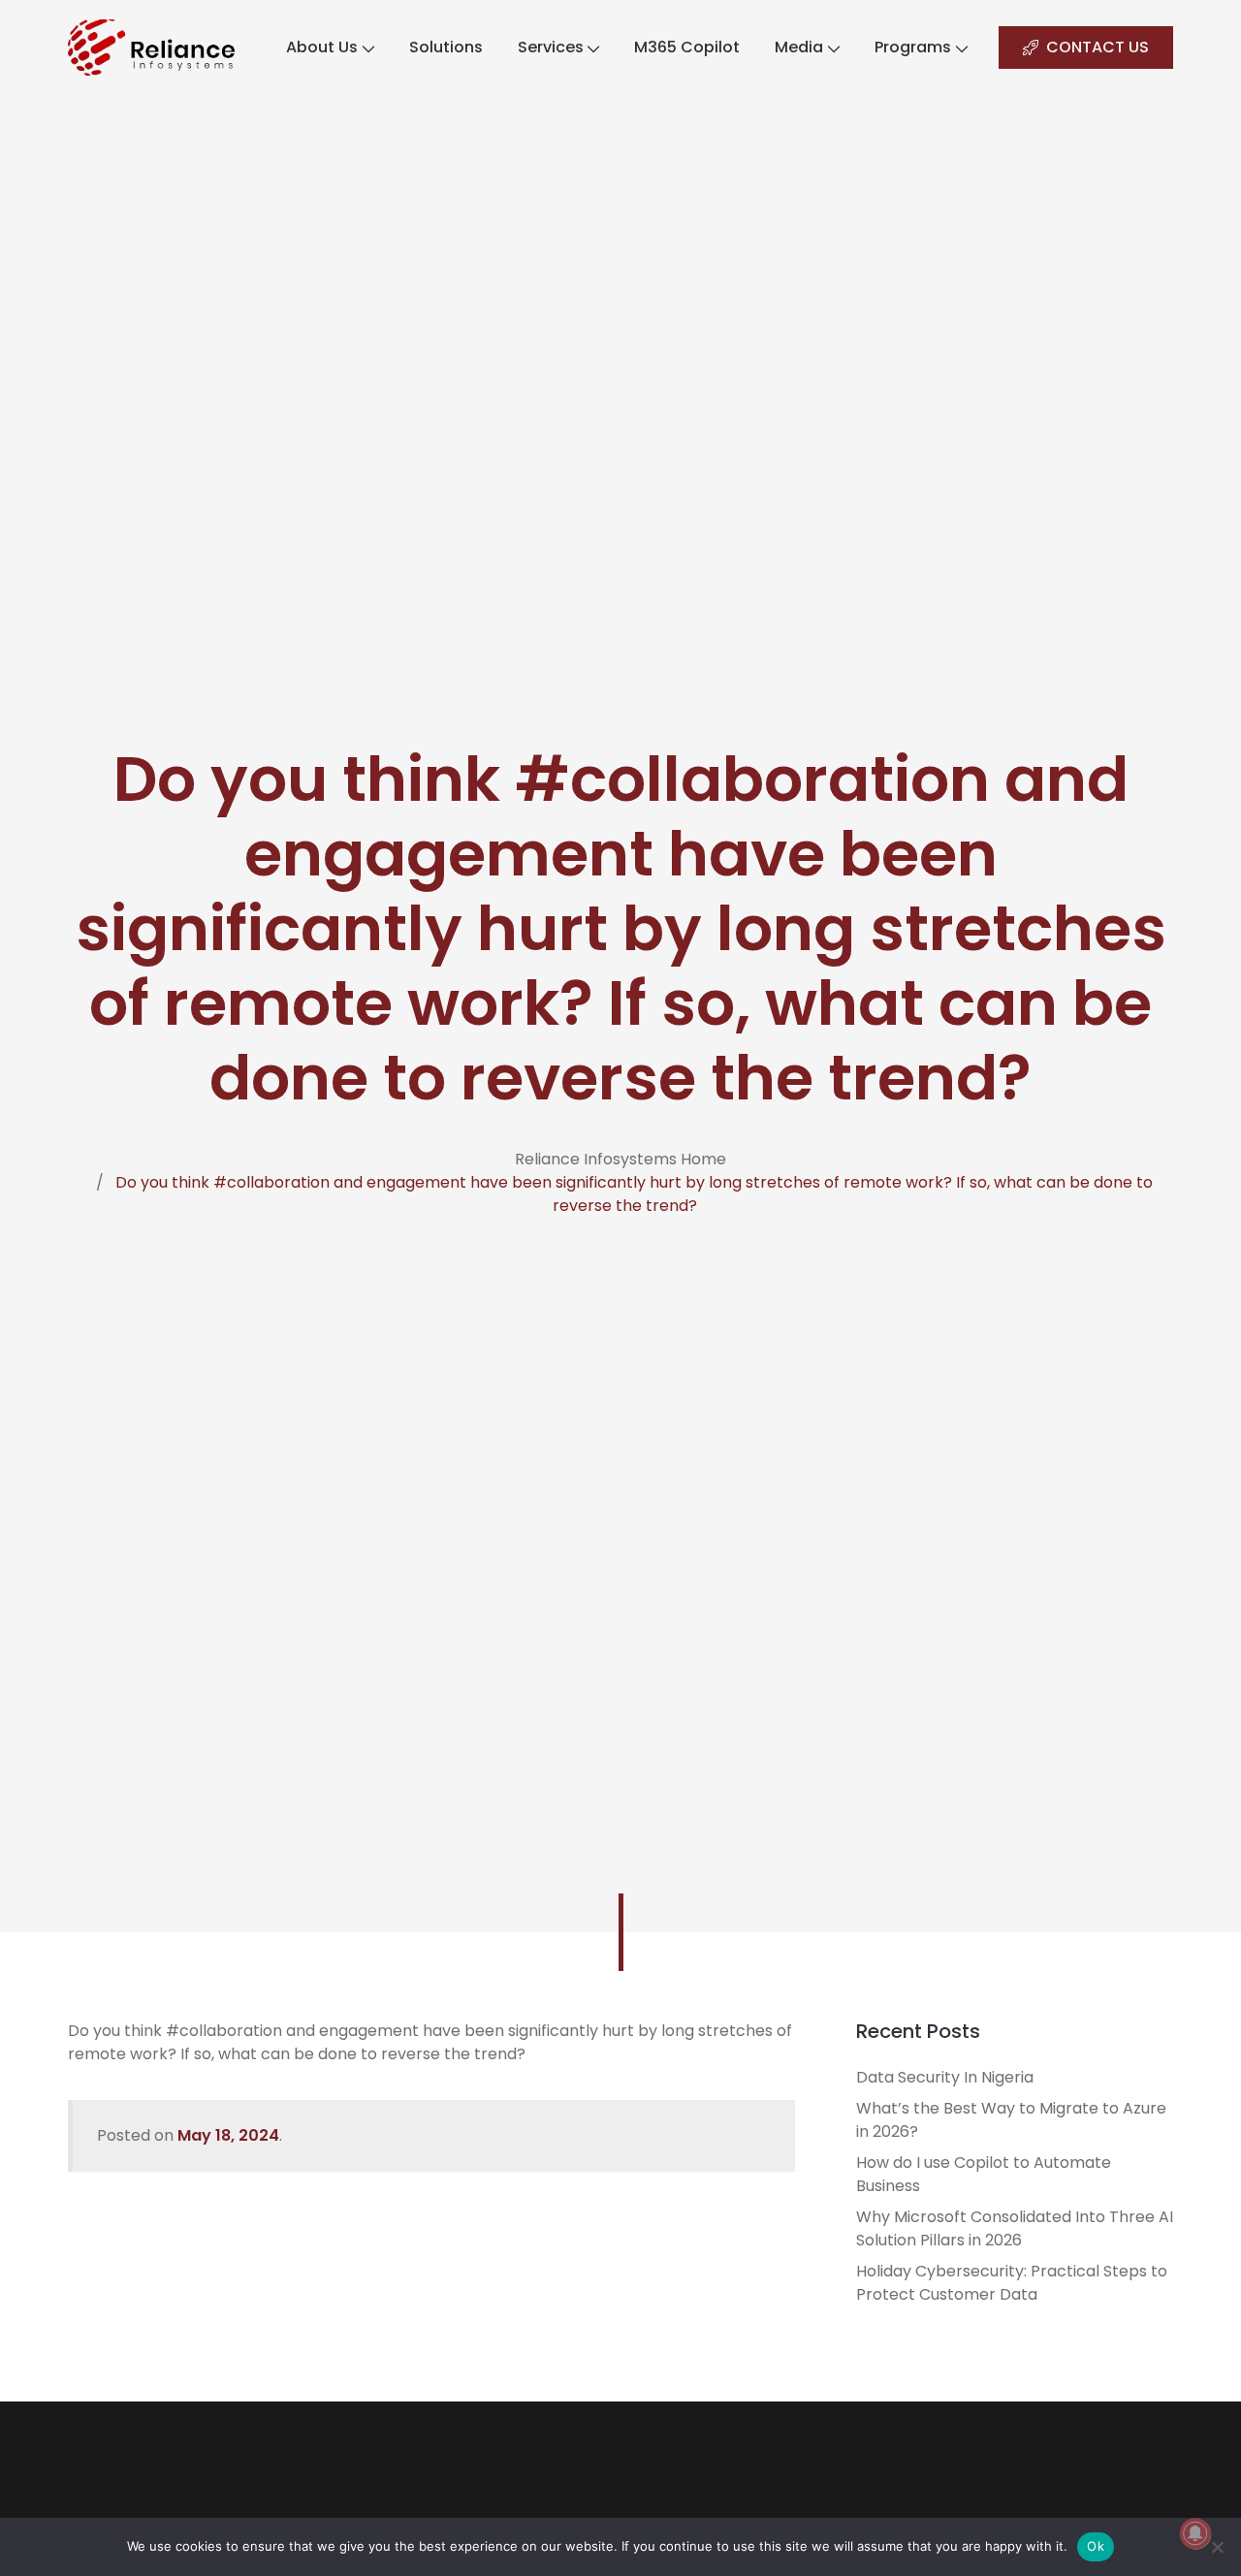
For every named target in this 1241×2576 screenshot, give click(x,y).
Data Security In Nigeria (945, 2077)
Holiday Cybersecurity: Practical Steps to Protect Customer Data (1012, 2283)
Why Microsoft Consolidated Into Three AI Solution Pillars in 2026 (1015, 2228)
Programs (913, 47)
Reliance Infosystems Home (620, 1159)
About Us (322, 47)
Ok (1096, 2546)
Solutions (446, 47)
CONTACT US (1098, 47)
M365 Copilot (687, 47)
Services (551, 47)
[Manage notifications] (1195, 2533)
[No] (1217, 2547)
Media (799, 47)
